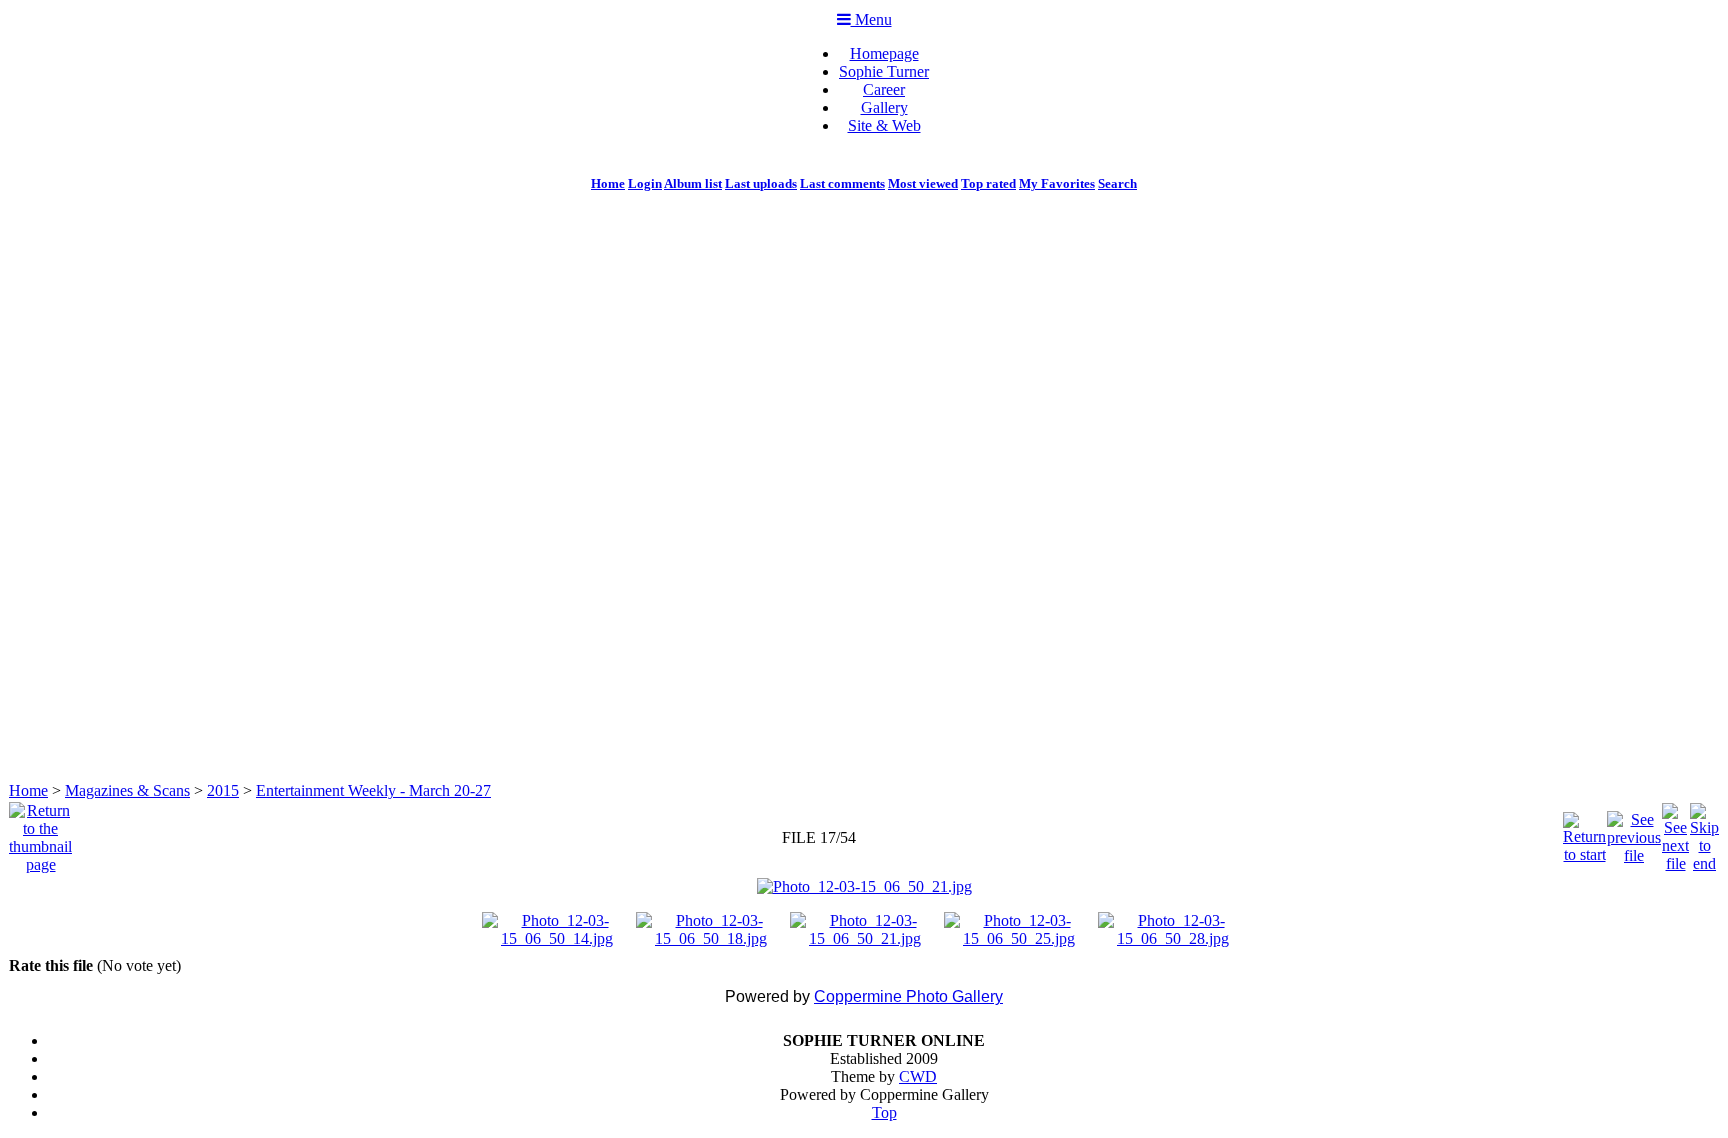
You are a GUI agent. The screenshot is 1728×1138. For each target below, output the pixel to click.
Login (645, 183)
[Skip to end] (1704, 832)
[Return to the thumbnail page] (40, 832)
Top (884, 1112)
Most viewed (923, 183)
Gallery (884, 107)
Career (884, 89)
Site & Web (884, 125)
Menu (871, 19)
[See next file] (1675, 832)
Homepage (884, 53)
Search (1117, 183)
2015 (223, 790)
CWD (918, 1076)
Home (608, 183)
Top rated (988, 183)
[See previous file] (1634, 832)
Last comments (842, 183)
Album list (693, 183)
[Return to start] (1584, 832)
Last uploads (761, 183)
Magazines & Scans (127, 790)
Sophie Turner (884, 71)
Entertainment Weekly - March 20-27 (373, 790)
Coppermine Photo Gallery (908, 996)
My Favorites (1057, 183)
